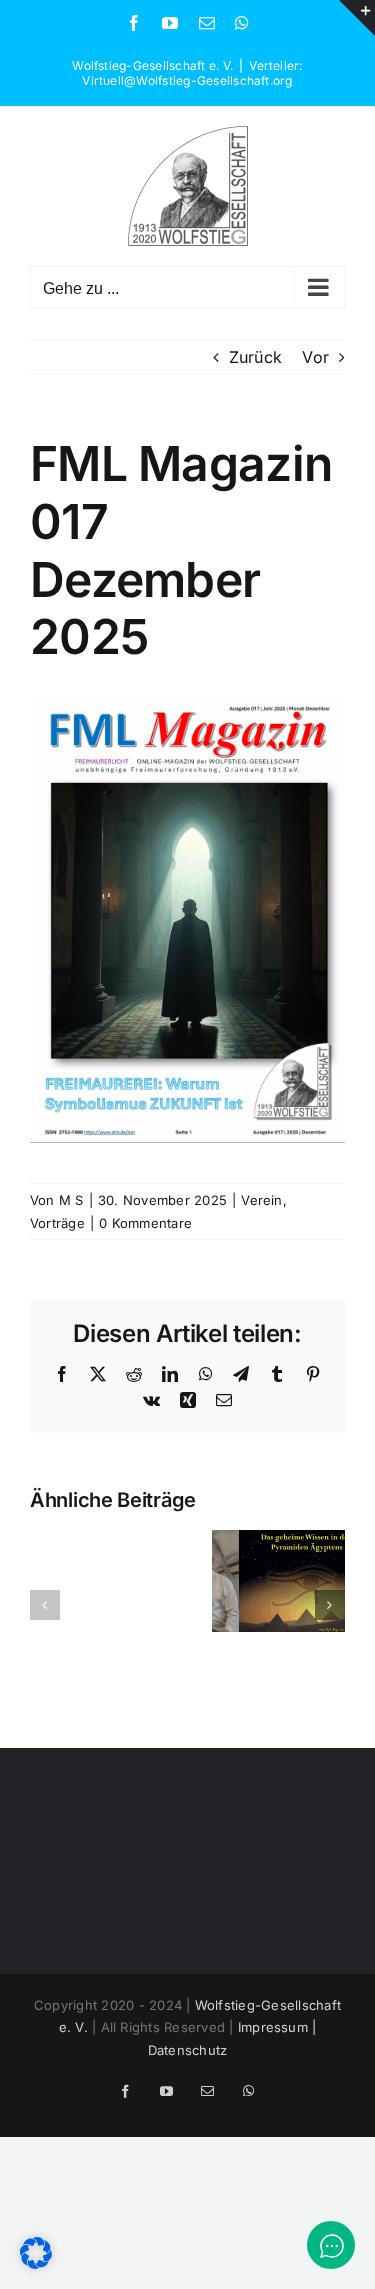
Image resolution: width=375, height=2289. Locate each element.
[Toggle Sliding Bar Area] (357, 18)
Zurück (255, 357)
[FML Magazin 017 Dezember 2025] (187, 706)
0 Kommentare (145, 1223)
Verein (261, 1200)
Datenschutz (188, 2050)
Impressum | (277, 2027)
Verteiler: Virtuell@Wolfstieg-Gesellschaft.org (192, 73)
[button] (45, 1605)
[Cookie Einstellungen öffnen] (36, 2263)
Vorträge (57, 1223)
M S (71, 1200)
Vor (315, 357)
